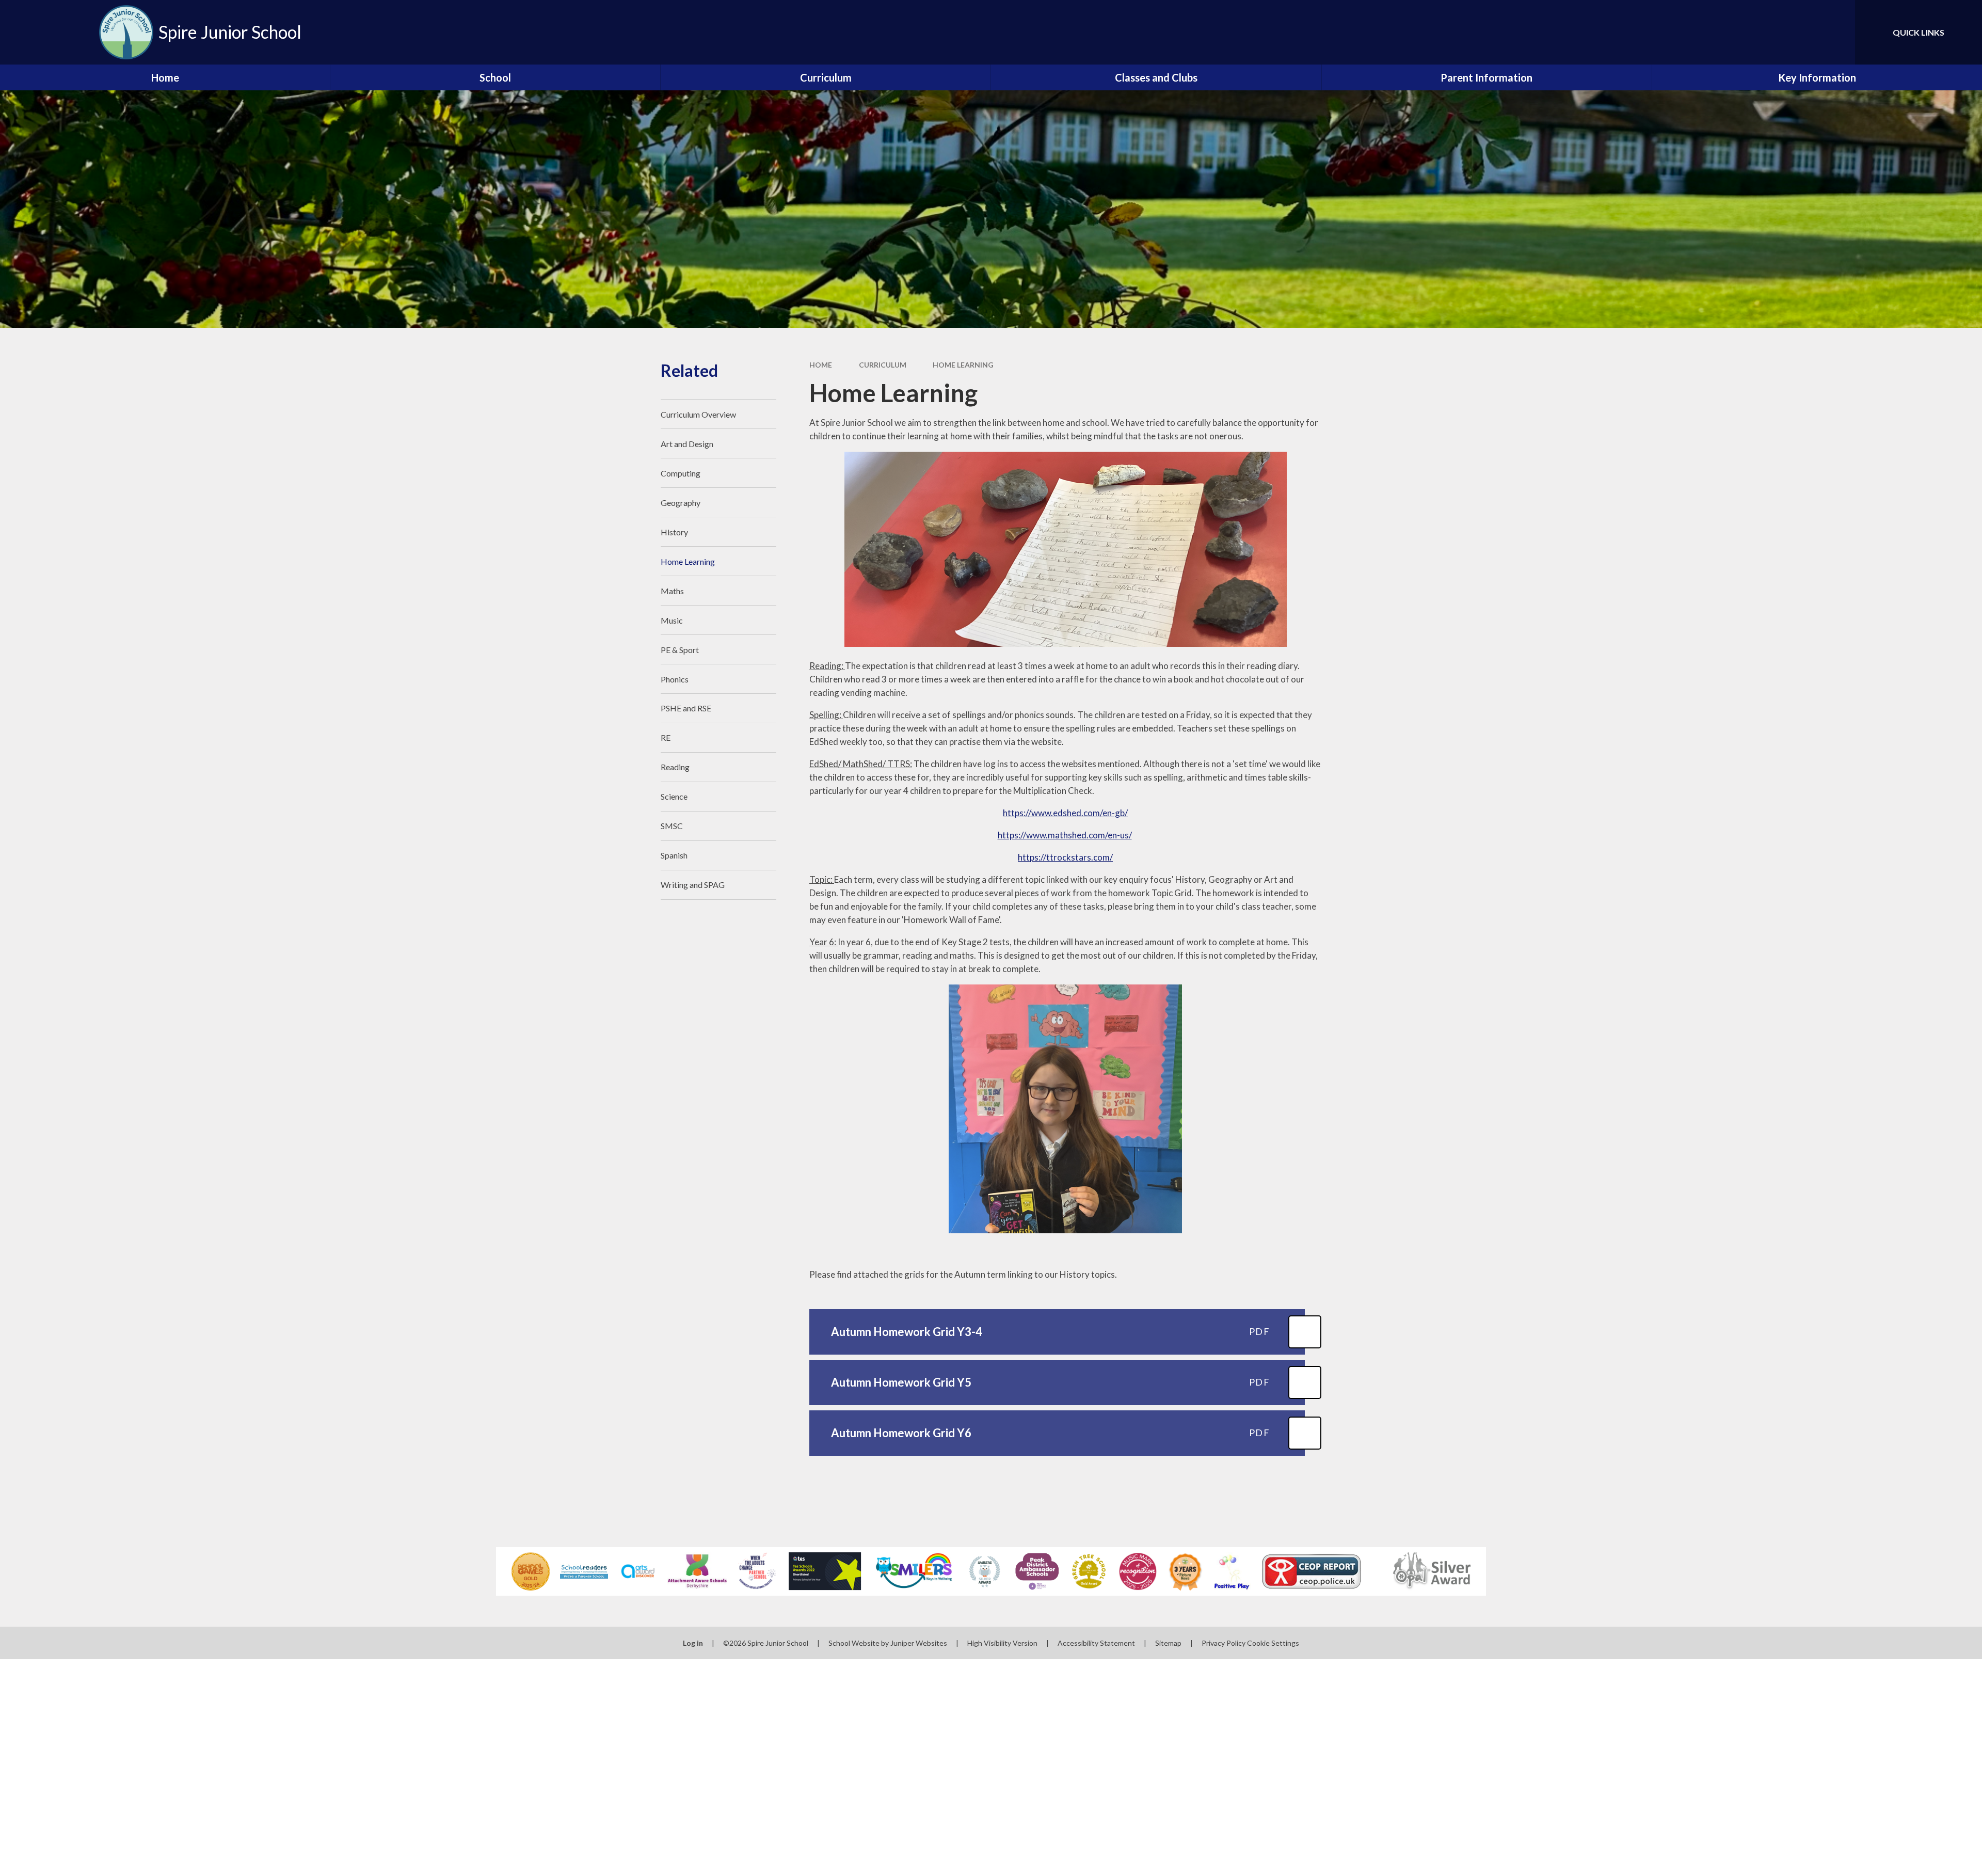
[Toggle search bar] (1837, 32)
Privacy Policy (1224, 1643)
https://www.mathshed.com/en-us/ (1065, 835)
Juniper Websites (919, 1643)
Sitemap (1168, 1643)
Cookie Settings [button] (1273, 1643)
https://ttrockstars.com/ (1065, 857)
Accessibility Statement (1096, 1643)
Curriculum (883, 365)
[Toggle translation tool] (1801, 32)
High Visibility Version (1002, 1643)
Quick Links (1919, 32)
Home (821, 365)
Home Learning (963, 365)
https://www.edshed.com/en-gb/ (1065, 813)
